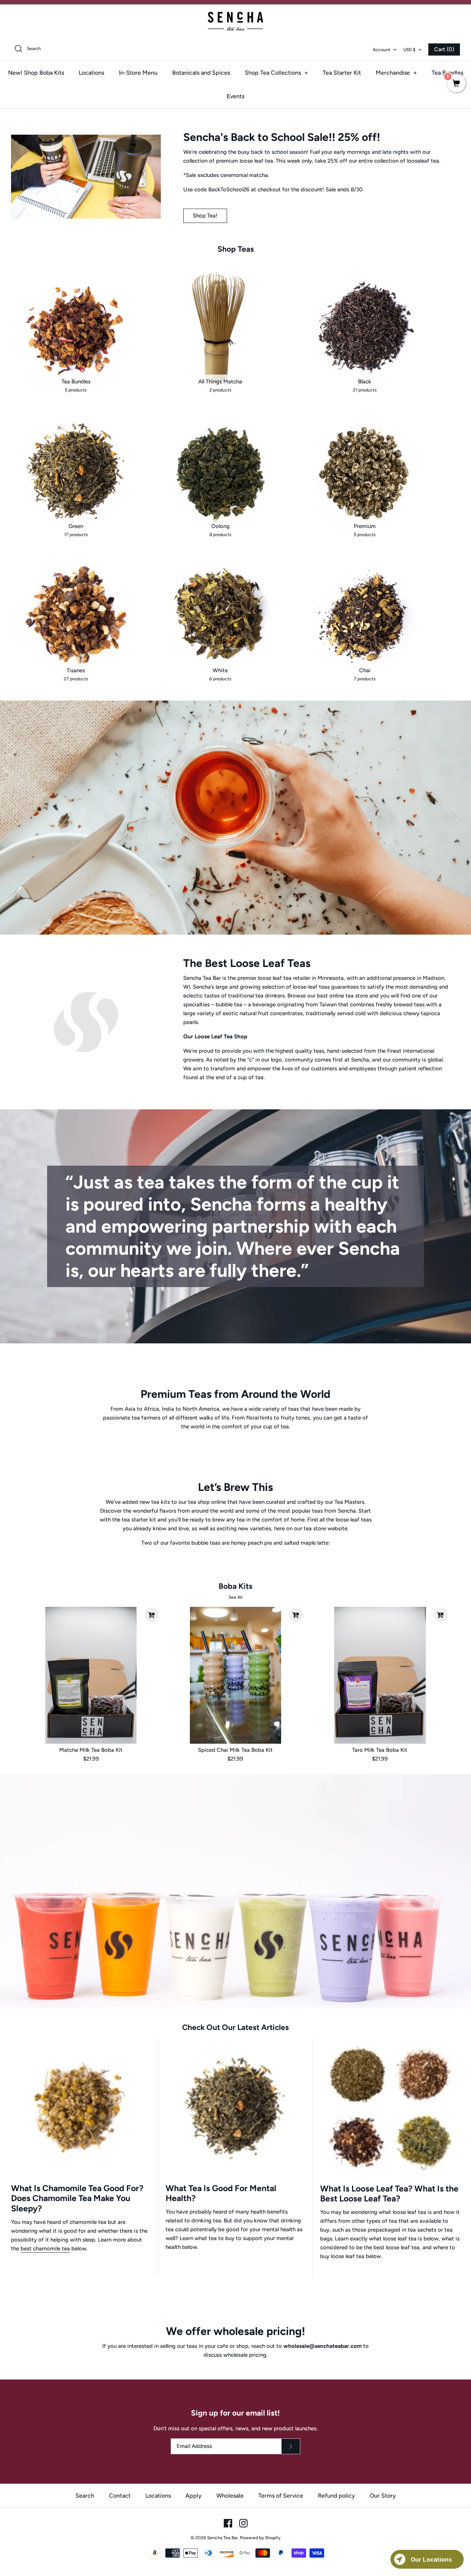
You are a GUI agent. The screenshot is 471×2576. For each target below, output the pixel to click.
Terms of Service (281, 2496)
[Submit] (291, 2446)
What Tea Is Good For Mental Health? (221, 2193)
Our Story (383, 2496)
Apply (194, 2496)
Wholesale (230, 2496)
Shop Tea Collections (276, 73)
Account (382, 50)
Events (235, 96)
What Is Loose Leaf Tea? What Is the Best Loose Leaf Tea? (389, 2194)
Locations (91, 73)
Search (85, 2496)
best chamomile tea (45, 2249)
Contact (120, 2496)
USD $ (409, 50)
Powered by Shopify (260, 2538)
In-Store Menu (138, 73)
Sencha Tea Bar (222, 2538)
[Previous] (15, 818)
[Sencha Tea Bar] (235, 21)
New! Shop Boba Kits (36, 73)
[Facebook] (228, 2523)
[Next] (456, 818)
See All (235, 1597)
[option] (235, 818)
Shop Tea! (205, 216)
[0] (456, 84)
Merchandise (396, 73)
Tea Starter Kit (342, 73)
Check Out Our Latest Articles (235, 2027)
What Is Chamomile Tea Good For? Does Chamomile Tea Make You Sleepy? (77, 2198)
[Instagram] (243, 2523)
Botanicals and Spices (201, 73)
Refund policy (337, 2496)
